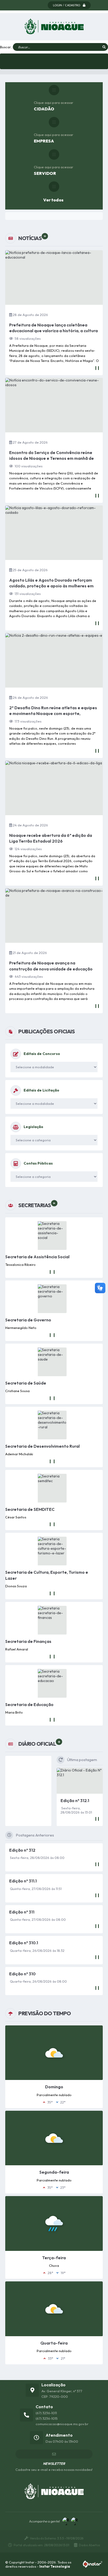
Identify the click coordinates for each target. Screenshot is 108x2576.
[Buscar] (104, 47)
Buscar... (6, 47)
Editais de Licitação (41, 1090)
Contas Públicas (38, 1163)
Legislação (33, 1127)
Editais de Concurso (42, 1054)
